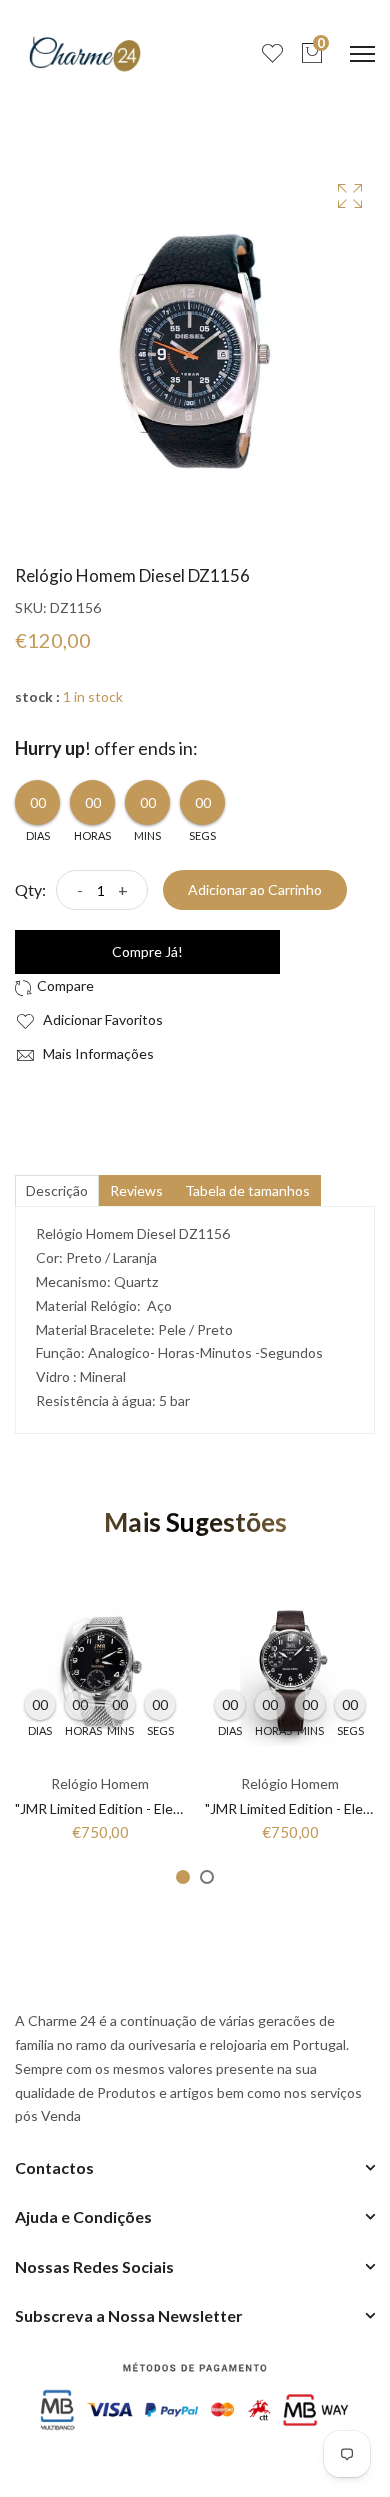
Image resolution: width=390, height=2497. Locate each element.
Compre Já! (147, 951)
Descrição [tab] (57, 1190)
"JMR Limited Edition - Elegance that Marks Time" (168, 1808)
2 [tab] (207, 1877)
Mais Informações (97, 1053)
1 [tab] (183, 1877)
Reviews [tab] (136, 1190)
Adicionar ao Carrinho (255, 889)
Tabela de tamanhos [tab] (247, 1190)
